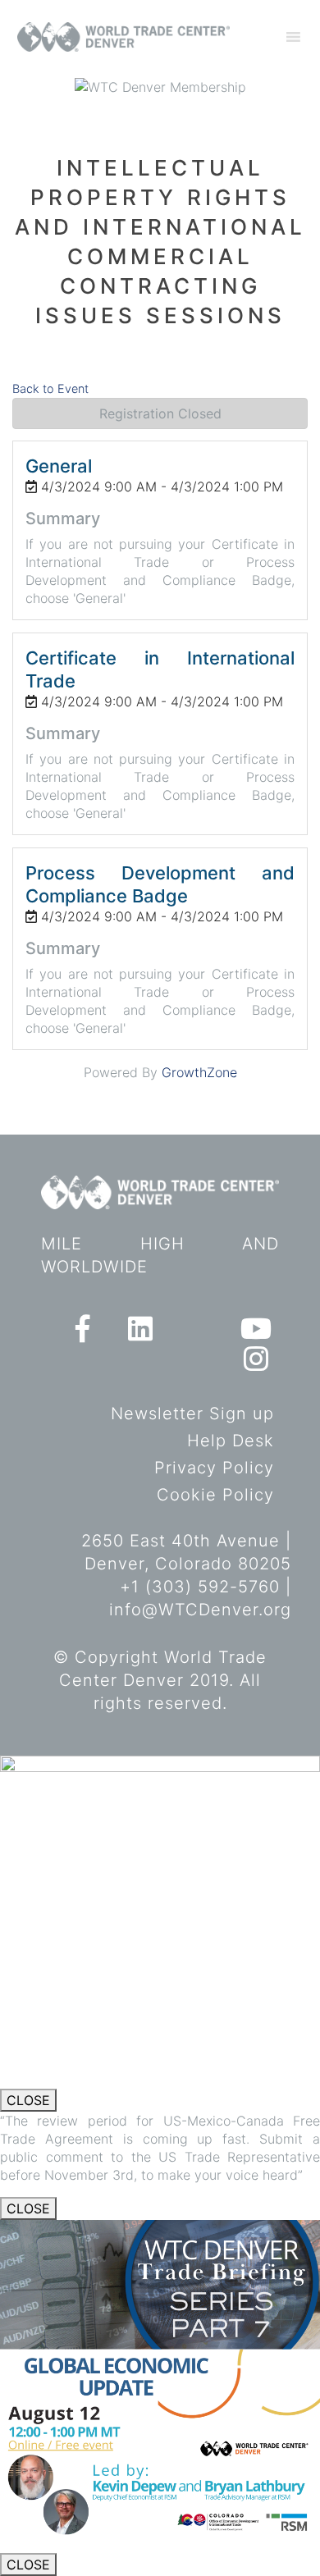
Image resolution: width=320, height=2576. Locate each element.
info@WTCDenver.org (200, 1610)
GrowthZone (199, 1072)
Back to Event (50, 388)
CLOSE (28, 2100)
